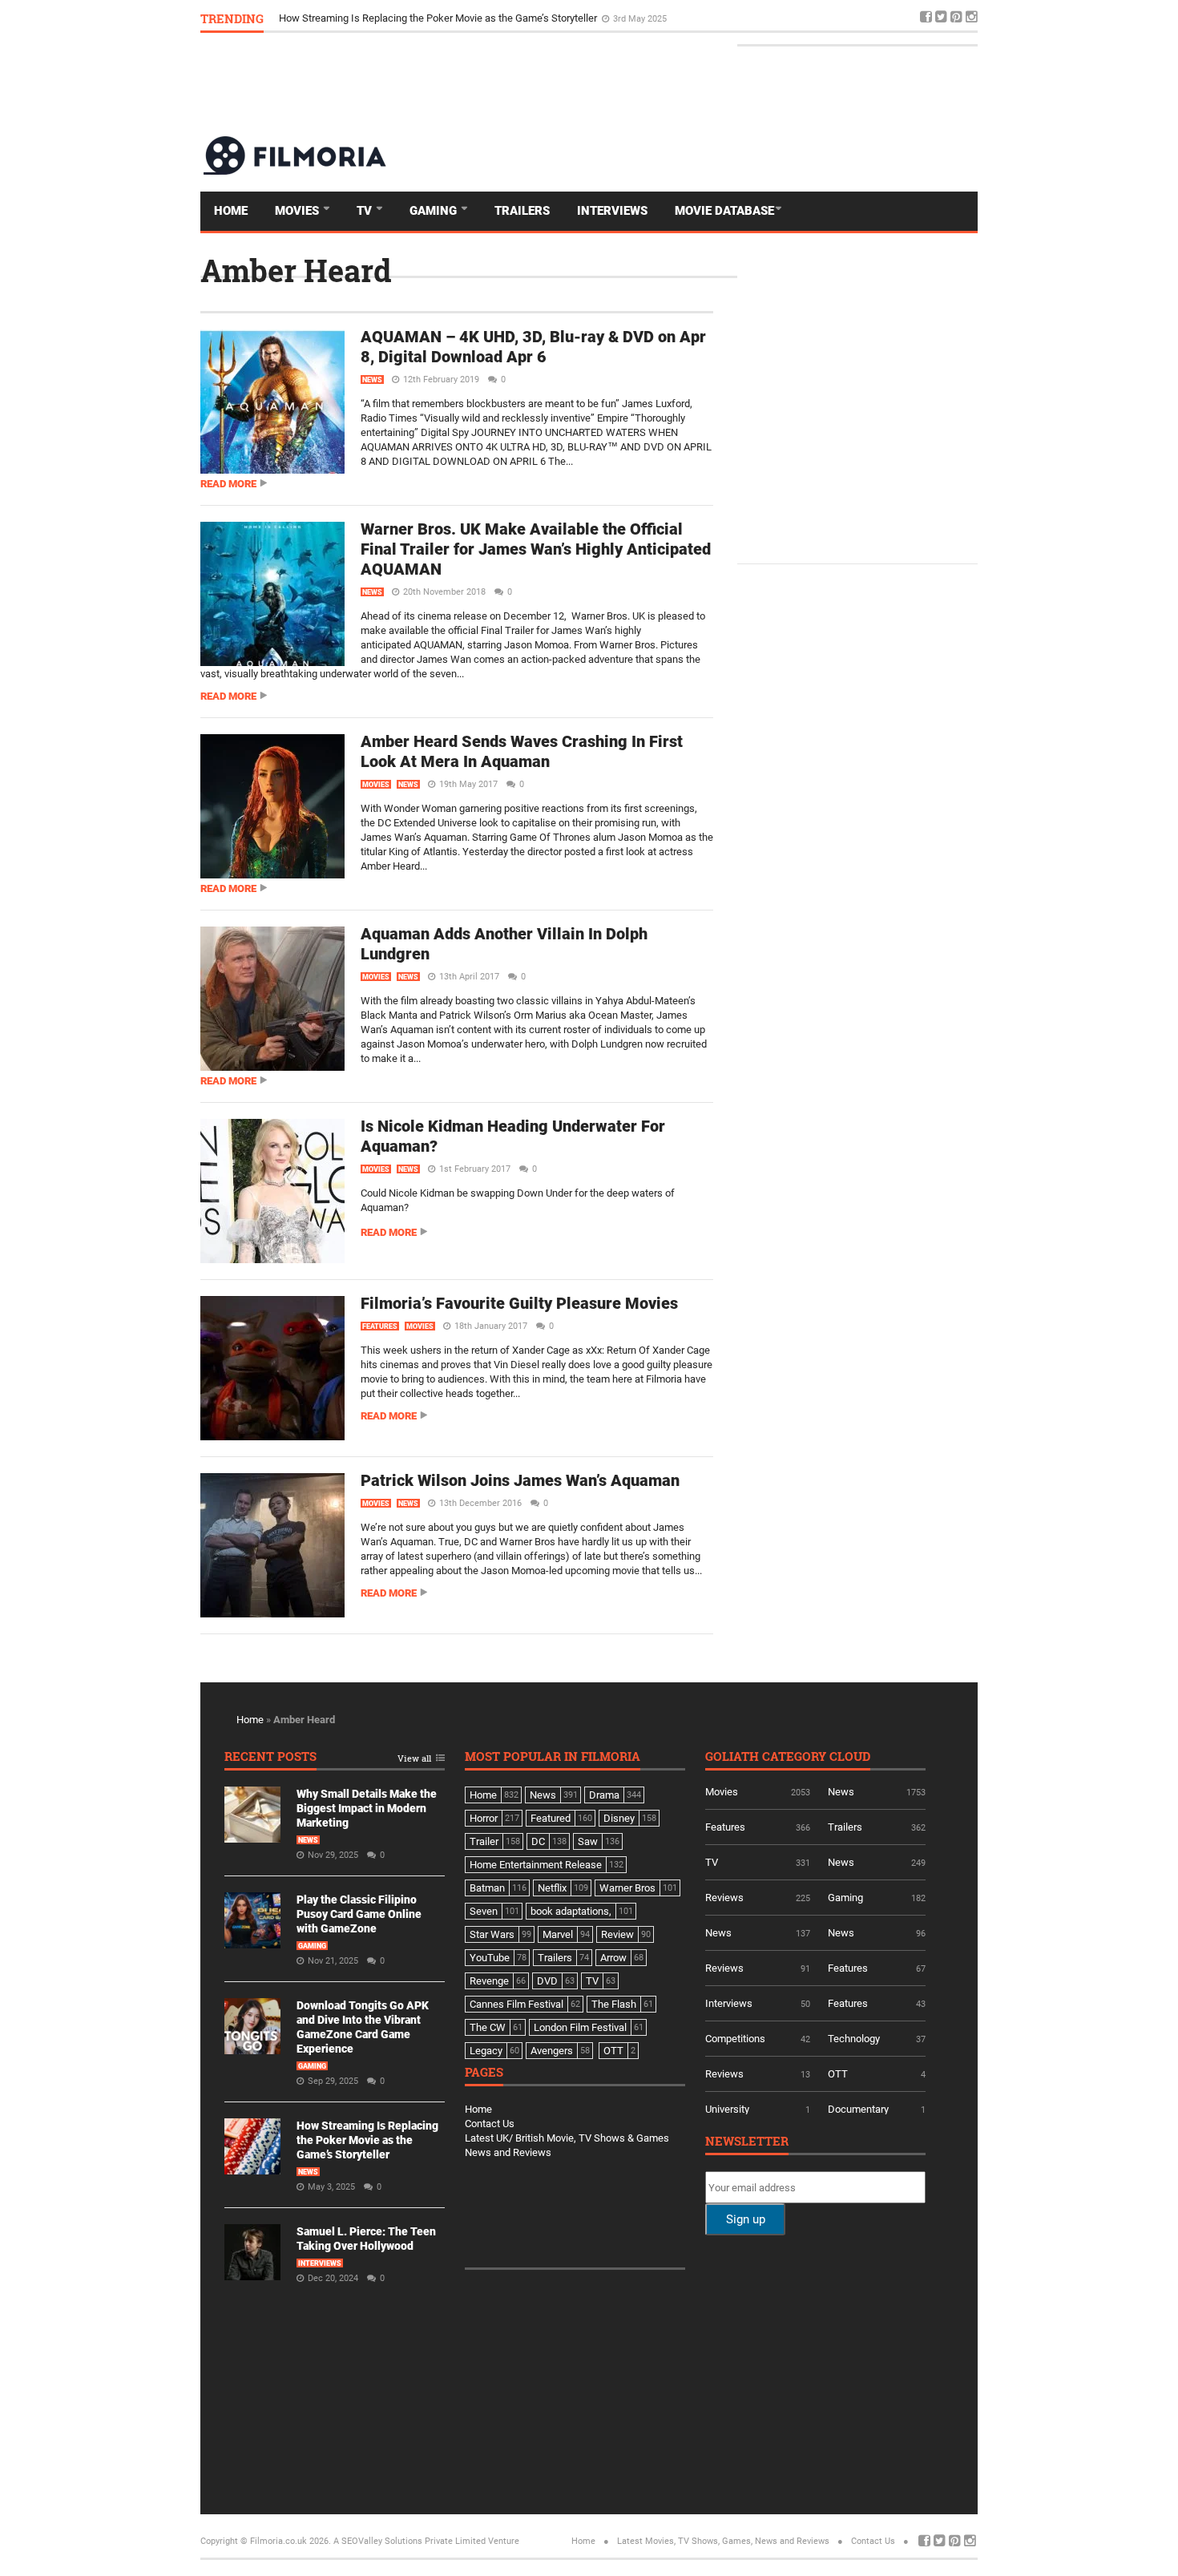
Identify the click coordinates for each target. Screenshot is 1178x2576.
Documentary (858, 2109)
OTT (838, 2074)
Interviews (612, 211)
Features (380, 1326)
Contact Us (490, 2124)
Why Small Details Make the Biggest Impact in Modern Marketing (367, 1808)
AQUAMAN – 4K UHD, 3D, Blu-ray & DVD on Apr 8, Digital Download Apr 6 (533, 347)
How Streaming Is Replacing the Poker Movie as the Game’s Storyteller (439, 18)
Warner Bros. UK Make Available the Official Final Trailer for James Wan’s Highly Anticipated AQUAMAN (536, 549)
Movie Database (724, 211)
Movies (299, 211)
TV (366, 211)
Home (231, 211)
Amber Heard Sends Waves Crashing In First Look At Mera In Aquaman (522, 751)
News (372, 380)
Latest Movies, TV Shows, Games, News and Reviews (723, 2541)
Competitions (735, 2039)
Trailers (522, 211)
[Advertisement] (686, 83)
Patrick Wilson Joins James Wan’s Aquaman (520, 1480)
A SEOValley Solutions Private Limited (409, 2541)
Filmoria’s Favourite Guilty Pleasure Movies (519, 1303)
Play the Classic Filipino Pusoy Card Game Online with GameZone (359, 1914)
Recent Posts (270, 1757)
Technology (854, 2039)
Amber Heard (296, 270)
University (727, 2109)
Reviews (724, 1898)
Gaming (435, 211)
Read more (228, 484)
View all (414, 1759)
